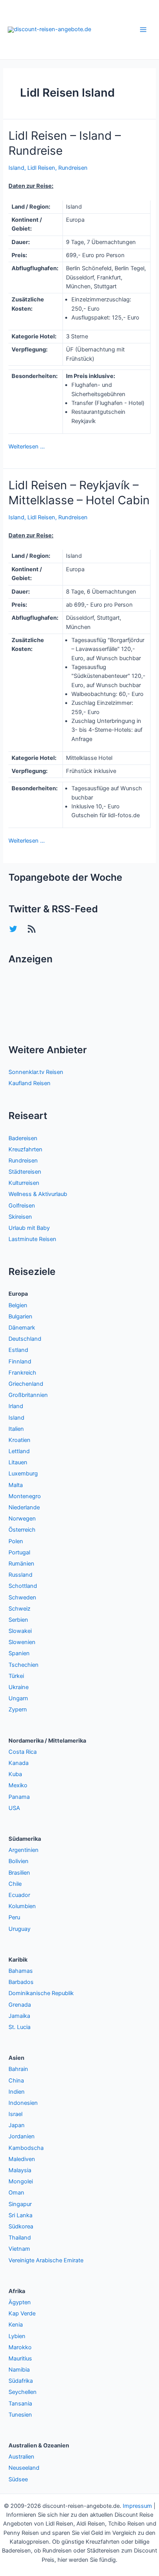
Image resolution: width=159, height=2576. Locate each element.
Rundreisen (73, 168)
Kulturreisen (24, 1183)
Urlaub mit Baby (29, 1228)
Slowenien (22, 1642)
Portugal (19, 1552)
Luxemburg (23, 1474)
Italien (16, 1429)
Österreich (22, 1530)
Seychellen (23, 2392)
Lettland (19, 1451)
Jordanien (22, 2136)
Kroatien (19, 1440)
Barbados (21, 1982)
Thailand (20, 2238)
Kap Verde (22, 2313)
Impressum (137, 2506)
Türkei (16, 1676)
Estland (18, 1350)
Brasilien (19, 1873)
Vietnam (19, 2249)
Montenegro (25, 1496)
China (16, 2081)
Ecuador (19, 1895)
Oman (16, 2193)
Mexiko (18, 1785)
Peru (14, 1917)
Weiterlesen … (27, 447)
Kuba (15, 1774)
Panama (19, 1797)
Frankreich (22, 1373)
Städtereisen (25, 1172)
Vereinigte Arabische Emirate (46, 2260)
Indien (17, 2092)
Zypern (18, 1710)
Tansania (20, 2404)
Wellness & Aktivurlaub (38, 1194)
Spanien (19, 1653)
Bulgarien (20, 1316)
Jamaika (19, 2016)
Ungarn (18, 1698)
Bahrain (18, 2069)
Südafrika (21, 2381)
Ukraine (19, 1687)
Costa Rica (23, 1752)
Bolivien (19, 1861)
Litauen (18, 1462)
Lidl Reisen (41, 168)
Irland (16, 1406)
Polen (16, 1541)
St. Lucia (19, 2027)
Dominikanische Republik (41, 1993)
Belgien (18, 1305)
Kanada (19, 1763)
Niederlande (24, 1507)
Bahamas (21, 1971)
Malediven (22, 2159)
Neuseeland (24, 2468)
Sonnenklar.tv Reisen (36, 1072)
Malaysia (20, 2170)
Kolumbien (22, 1906)
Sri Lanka (20, 2215)
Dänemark (22, 1328)
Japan (17, 2125)
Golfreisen (22, 1206)
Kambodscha (26, 2148)
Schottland (23, 1586)
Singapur (20, 2204)
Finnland (20, 1362)
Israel (15, 2114)
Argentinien (24, 1850)
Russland (20, 1575)
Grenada (20, 2005)
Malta (16, 1485)
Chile (15, 1884)
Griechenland (26, 1384)
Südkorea (21, 2226)
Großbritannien (28, 1395)
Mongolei (21, 2181)
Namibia (19, 2370)
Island (16, 168)
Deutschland (25, 1339)
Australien (21, 2457)
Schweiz (19, 1609)
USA (14, 1808)
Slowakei (20, 1631)
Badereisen (23, 1138)
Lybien (17, 2336)
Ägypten (20, 2302)
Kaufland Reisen (30, 1083)
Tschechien (24, 1665)
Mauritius (20, 2359)
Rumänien (21, 1564)
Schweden (22, 1597)
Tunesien (20, 2415)
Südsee (18, 2479)
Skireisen (20, 1217)
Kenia (16, 2325)
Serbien (18, 1620)
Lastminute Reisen (32, 1239)
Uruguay (19, 1929)
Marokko (20, 2347)
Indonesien (23, 2103)
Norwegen (22, 1519)
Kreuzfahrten (25, 1149)
